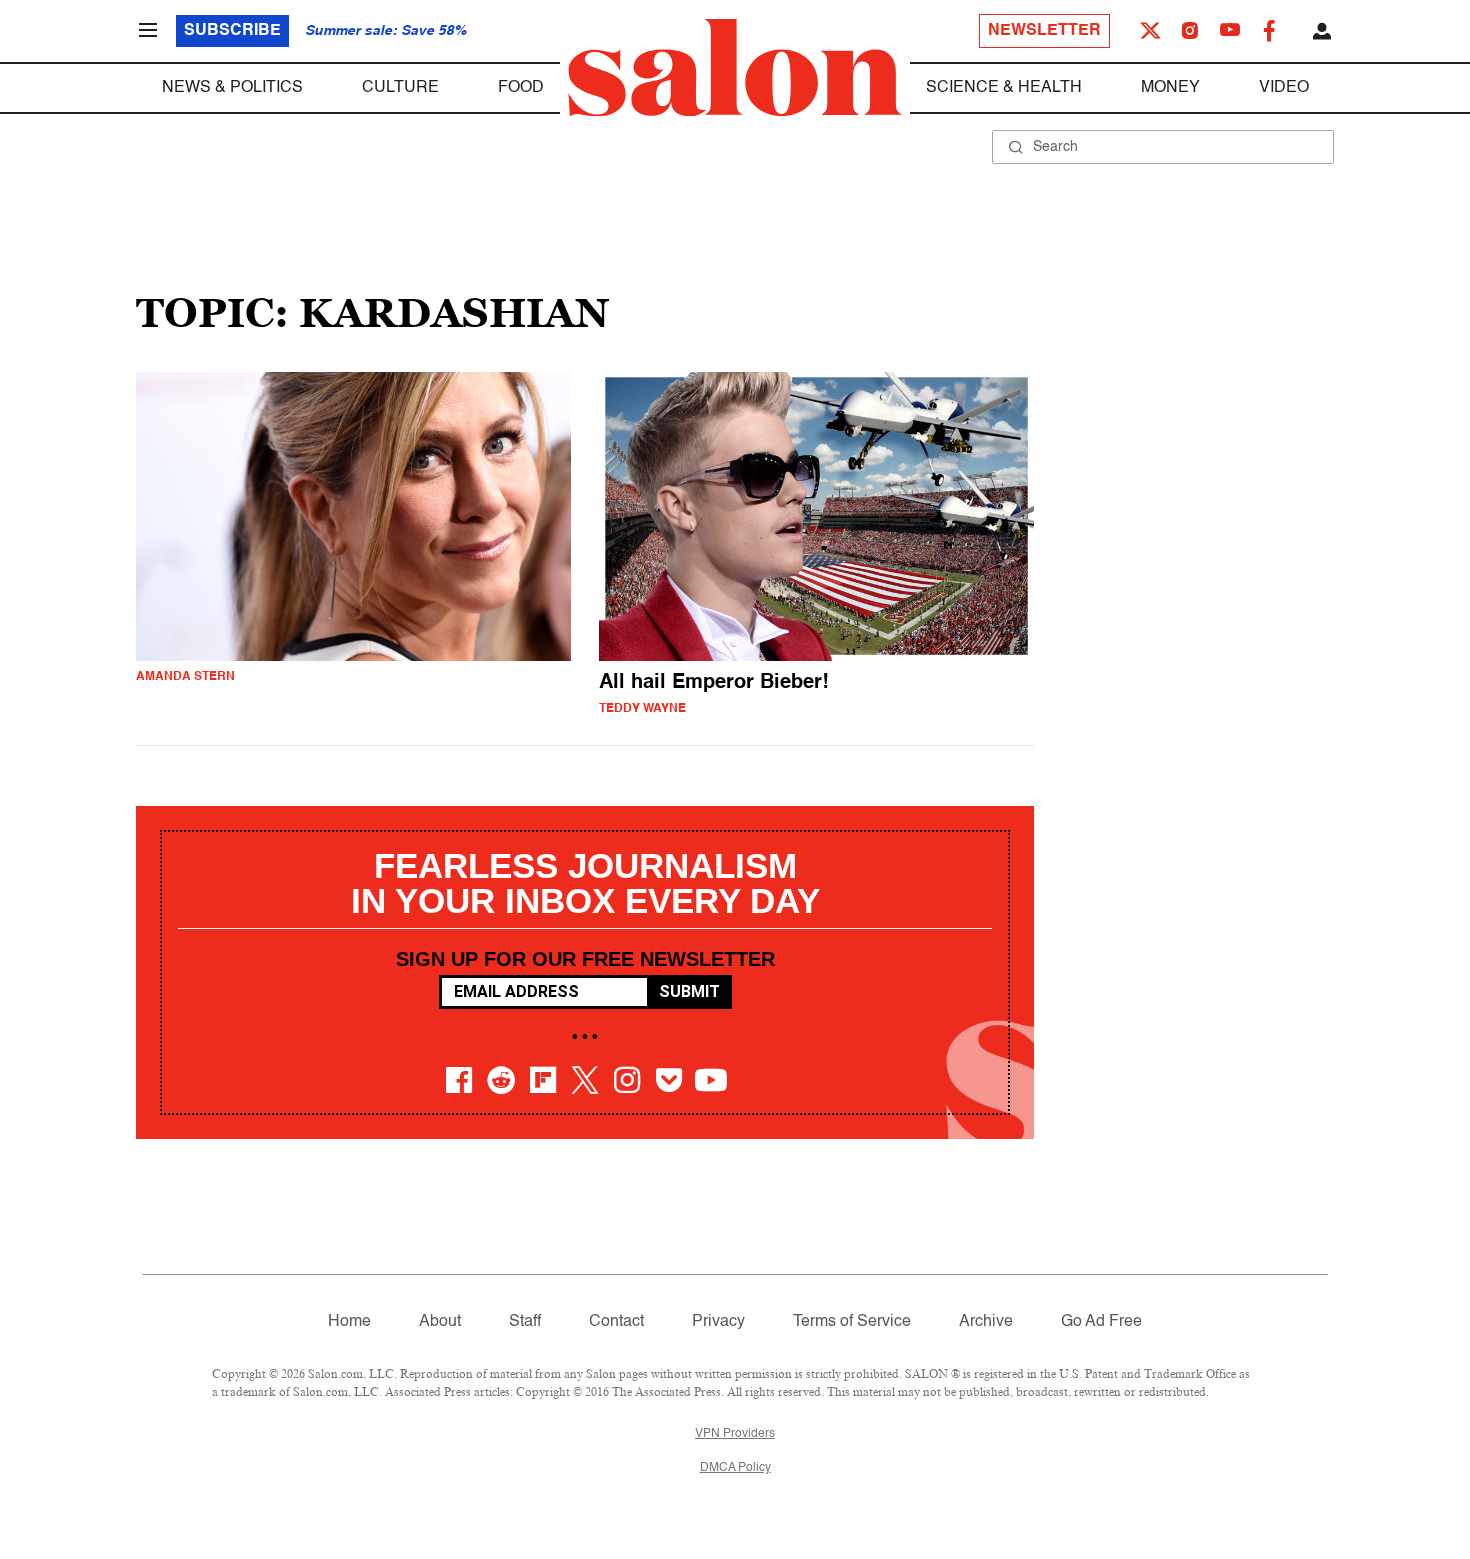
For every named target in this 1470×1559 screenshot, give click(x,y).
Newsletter (1044, 31)
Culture (400, 88)
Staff (525, 1322)
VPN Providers (735, 1434)
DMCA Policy (735, 1468)
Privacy (718, 1322)
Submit (689, 991)
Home (349, 1322)
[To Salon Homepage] (735, 68)
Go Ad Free (1101, 1322)
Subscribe (232, 31)
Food (521, 88)
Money (1170, 88)
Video (1284, 88)
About (440, 1322)
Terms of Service (852, 1322)
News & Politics (232, 88)
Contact (616, 1322)
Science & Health (1004, 88)
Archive (986, 1322)
